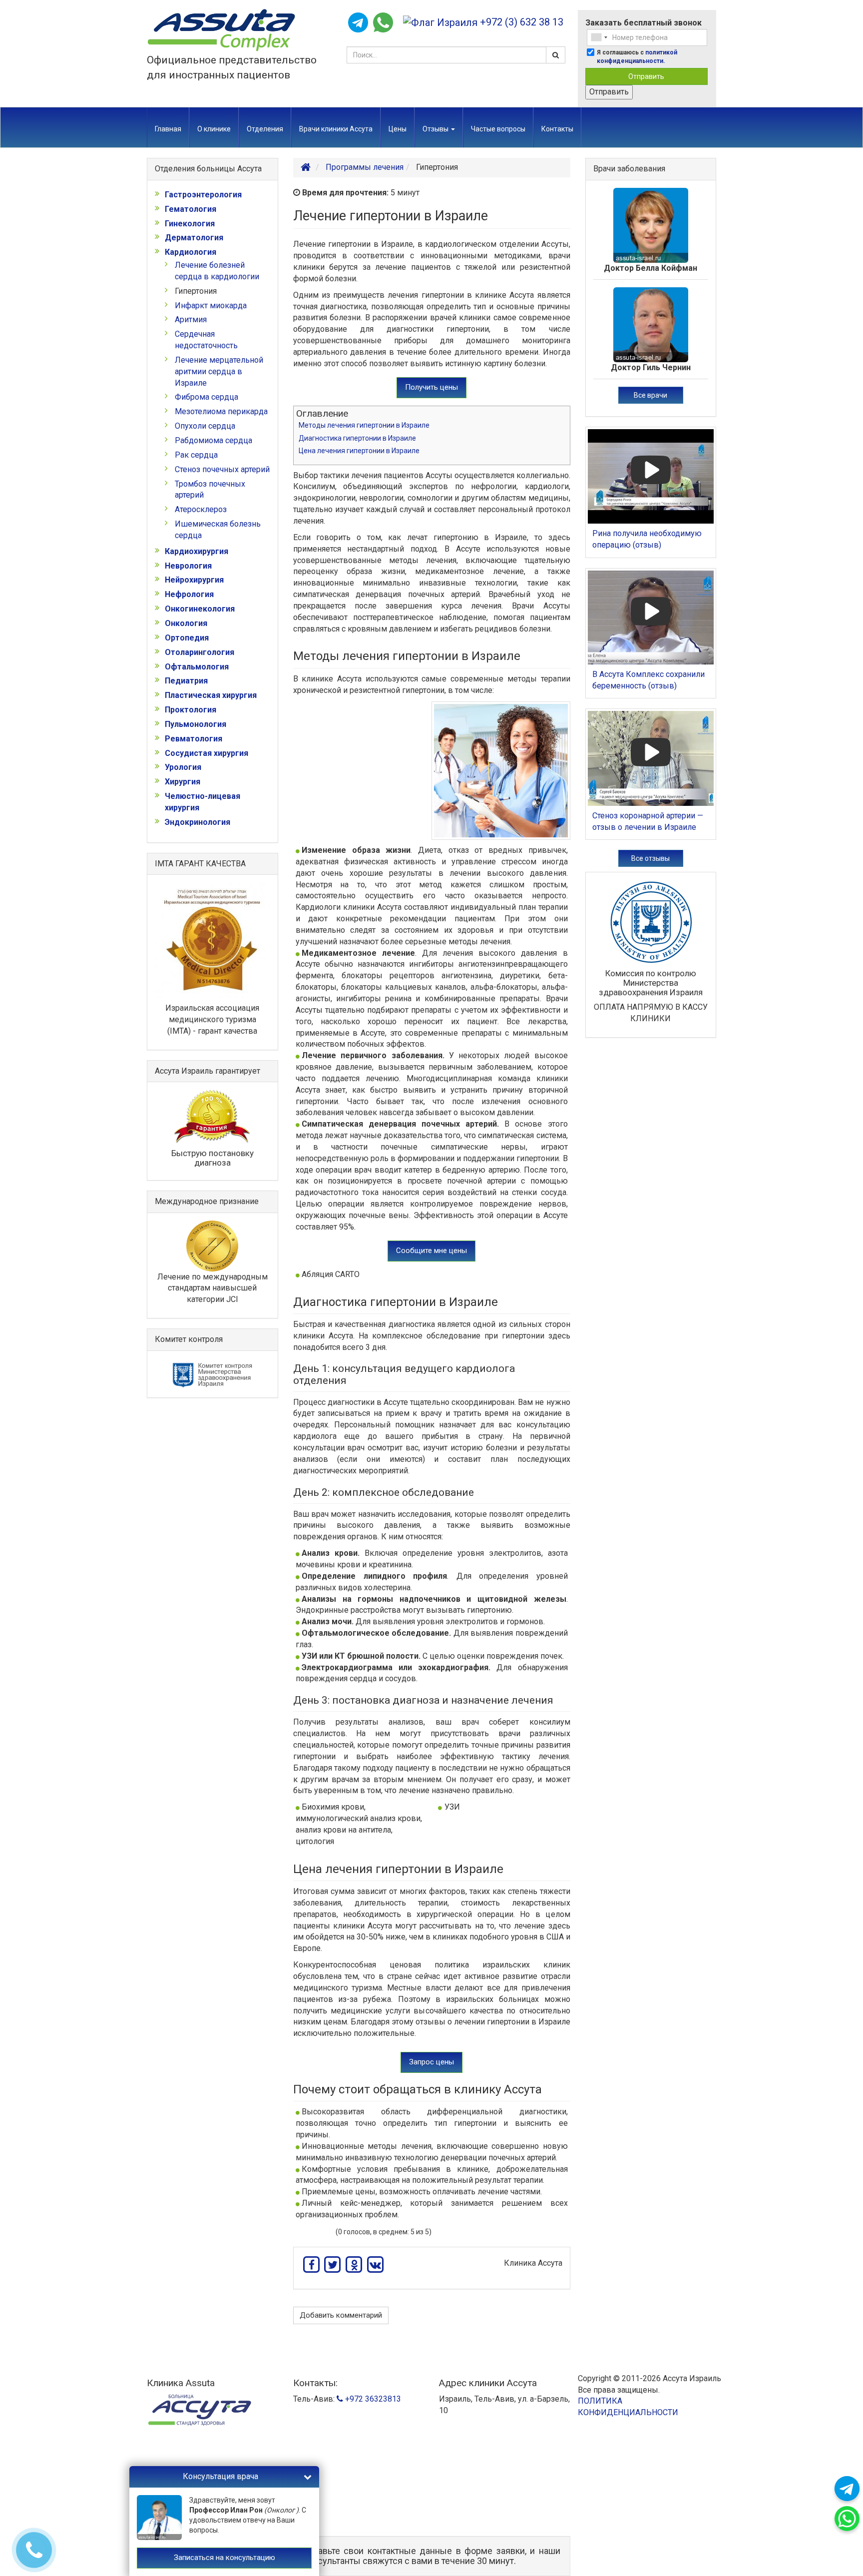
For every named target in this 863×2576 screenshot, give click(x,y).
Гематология (191, 209)
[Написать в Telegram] (358, 22)
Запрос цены (431, 2062)
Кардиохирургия (197, 551)
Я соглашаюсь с (637, 57)
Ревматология (194, 739)
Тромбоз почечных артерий (210, 490)
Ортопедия (187, 638)
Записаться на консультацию (224, 2558)
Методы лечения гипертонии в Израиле (364, 425)
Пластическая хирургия (211, 695)
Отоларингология (200, 652)
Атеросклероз (201, 509)
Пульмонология (196, 724)
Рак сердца (196, 455)
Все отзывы (650, 858)
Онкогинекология (200, 609)
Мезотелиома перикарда (221, 411)
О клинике (214, 129)
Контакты (557, 129)
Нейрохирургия (194, 580)
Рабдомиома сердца (214, 440)
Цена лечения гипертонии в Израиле (359, 451)
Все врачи (650, 395)
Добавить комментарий (341, 2315)
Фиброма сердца (207, 397)
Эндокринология (198, 822)
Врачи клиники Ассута (336, 129)
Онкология (186, 623)
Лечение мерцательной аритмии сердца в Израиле (219, 371)
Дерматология (194, 238)
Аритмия (191, 320)
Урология (183, 767)
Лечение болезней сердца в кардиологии (217, 271)
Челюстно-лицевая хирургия (203, 802)
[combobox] (599, 37)
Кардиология (191, 252)
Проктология (191, 710)
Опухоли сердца (205, 426)
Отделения (265, 129)
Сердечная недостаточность (206, 340)
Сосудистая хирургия (207, 753)
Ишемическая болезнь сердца (218, 530)
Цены (398, 129)
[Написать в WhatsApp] (383, 22)
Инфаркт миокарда (211, 306)
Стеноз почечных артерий (222, 469)
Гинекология (190, 224)
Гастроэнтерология (203, 195)
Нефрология (189, 594)
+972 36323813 (372, 2399)
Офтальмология (197, 667)
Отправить (646, 76)
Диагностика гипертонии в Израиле (357, 438)
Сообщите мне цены (431, 1251)
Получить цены (431, 387)
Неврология (188, 566)
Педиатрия (186, 681)
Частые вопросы (498, 129)
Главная (168, 129)
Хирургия (183, 782)
